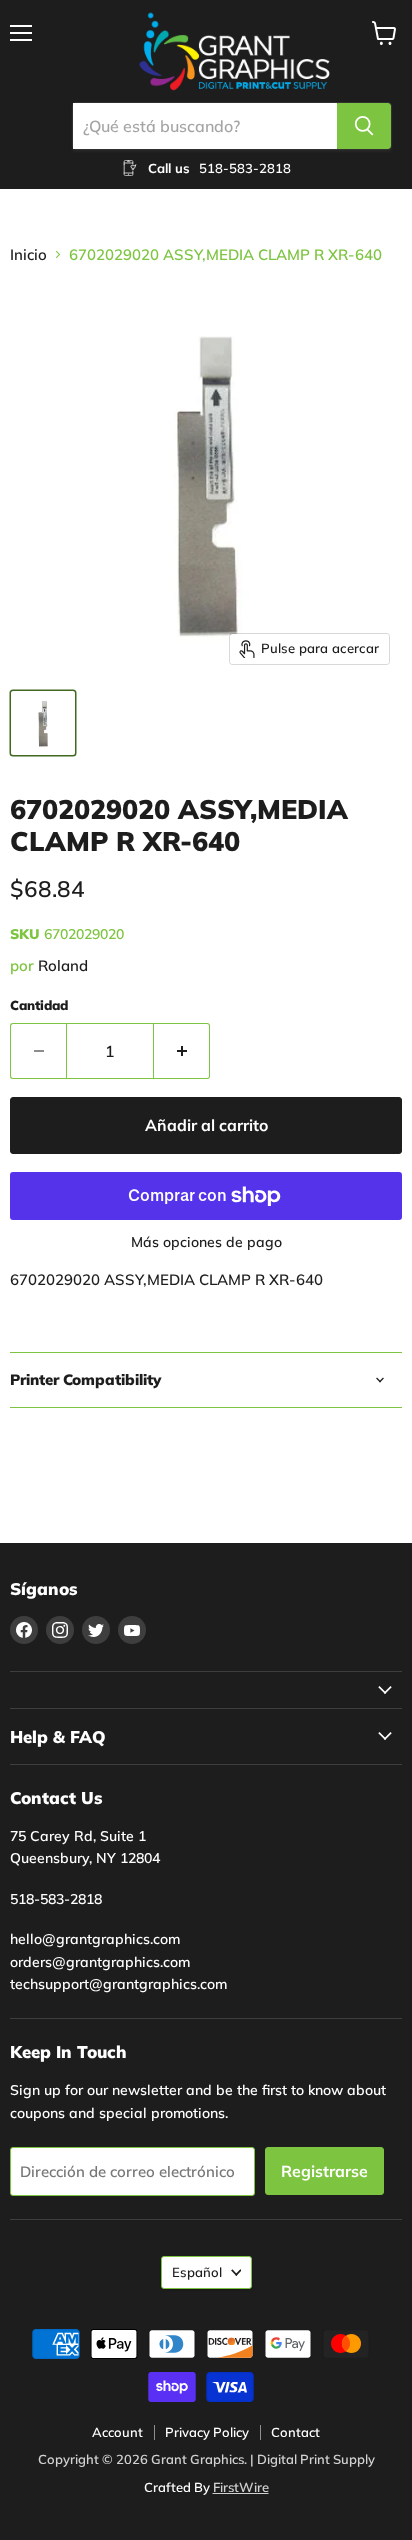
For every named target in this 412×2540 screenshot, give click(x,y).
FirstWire (241, 2487)
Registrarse (324, 2171)
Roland (63, 965)
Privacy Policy (207, 2432)
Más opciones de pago (206, 1242)
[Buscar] (364, 126)
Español (197, 2272)
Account (117, 2432)
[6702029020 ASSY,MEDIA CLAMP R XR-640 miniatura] (43, 723)
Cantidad (39, 1005)
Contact (295, 2432)
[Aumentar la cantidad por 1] (182, 1051)
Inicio (28, 254)
